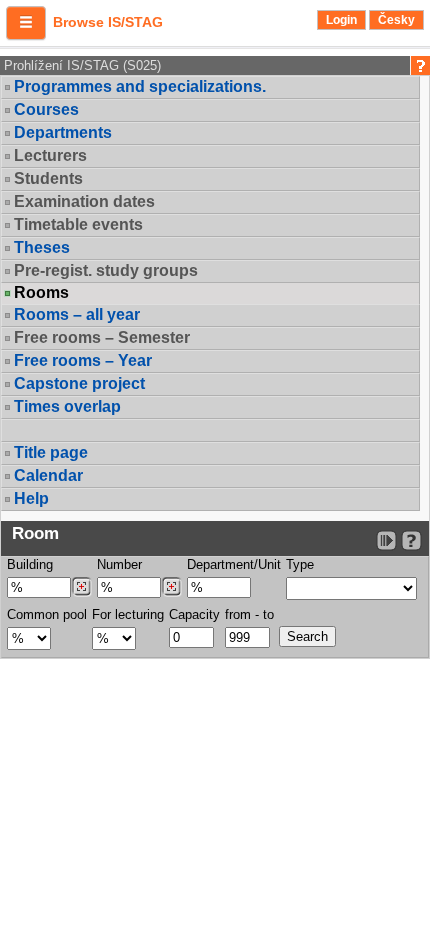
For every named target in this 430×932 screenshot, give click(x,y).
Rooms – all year (77, 314)
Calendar (48, 475)
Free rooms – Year (83, 360)
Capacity (194, 614)
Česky (396, 20)
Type (300, 564)
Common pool (47, 614)
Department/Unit (234, 564)
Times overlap (67, 406)
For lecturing (128, 614)
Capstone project (79, 383)
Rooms (41, 293)
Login (341, 20)
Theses (42, 247)
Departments (63, 132)
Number (119, 564)
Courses (46, 109)
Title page (51, 452)
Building (30, 564)
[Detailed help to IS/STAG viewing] (411, 540)
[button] (26, 23)
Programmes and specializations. (140, 86)
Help (31, 498)
